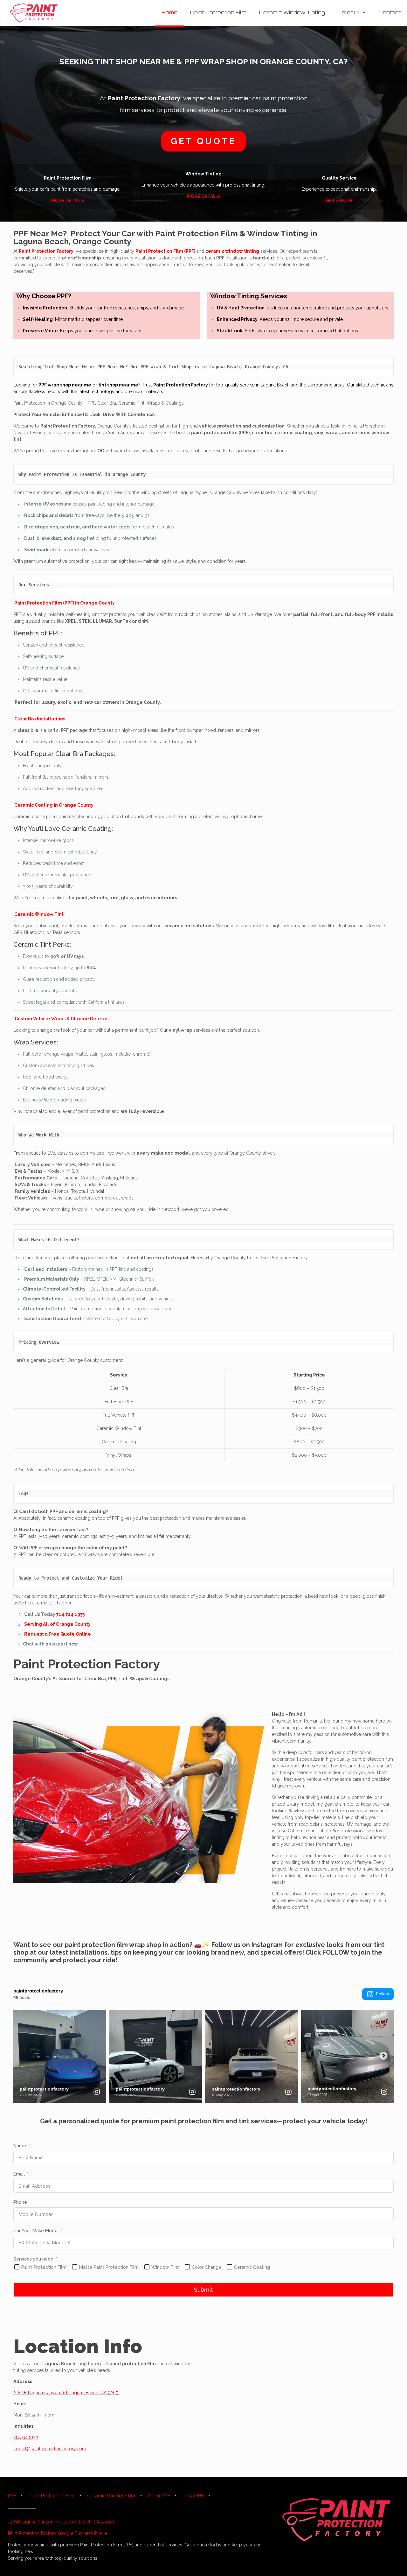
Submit (203, 2290)
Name (20, 2146)
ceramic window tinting (232, 251)
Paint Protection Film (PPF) (165, 251)
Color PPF (159, 2496)
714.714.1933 (70, 1614)
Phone (20, 2202)
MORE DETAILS (68, 201)
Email (19, 2174)
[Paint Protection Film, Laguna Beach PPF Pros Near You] (34, 13)
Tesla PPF (193, 2496)
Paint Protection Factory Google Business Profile (58, 2533)
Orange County (102, 241)
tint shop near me (118, 385)
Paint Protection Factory (144, 98)
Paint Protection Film (197, 233)
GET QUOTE (339, 201)
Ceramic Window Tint (111, 2496)
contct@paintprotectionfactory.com (50, 2449)
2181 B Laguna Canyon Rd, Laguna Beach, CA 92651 (67, 2393)
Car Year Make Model (36, 2231)
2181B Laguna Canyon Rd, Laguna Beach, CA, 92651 (61, 2522)
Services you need (33, 2259)
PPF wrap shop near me (65, 385)
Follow (382, 1994)
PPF (12, 2496)
